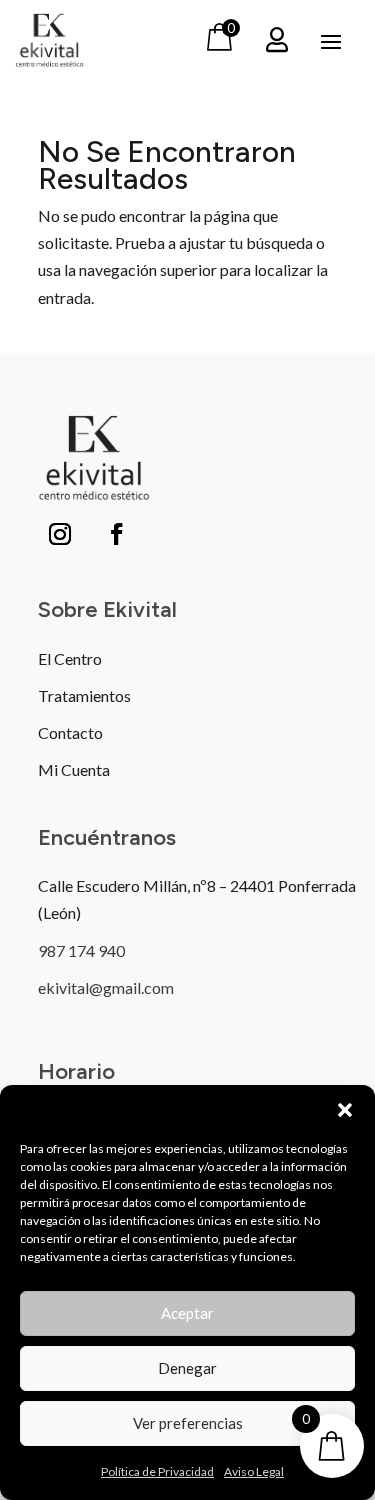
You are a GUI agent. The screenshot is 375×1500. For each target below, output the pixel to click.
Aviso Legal (254, 1471)
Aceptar (187, 1313)
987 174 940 (81, 950)
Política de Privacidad (157, 1471)
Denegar (187, 1368)
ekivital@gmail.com (106, 987)
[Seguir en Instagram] (60, 534)
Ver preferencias (188, 1423)
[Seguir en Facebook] (117, 534)
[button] (345, 1110)
